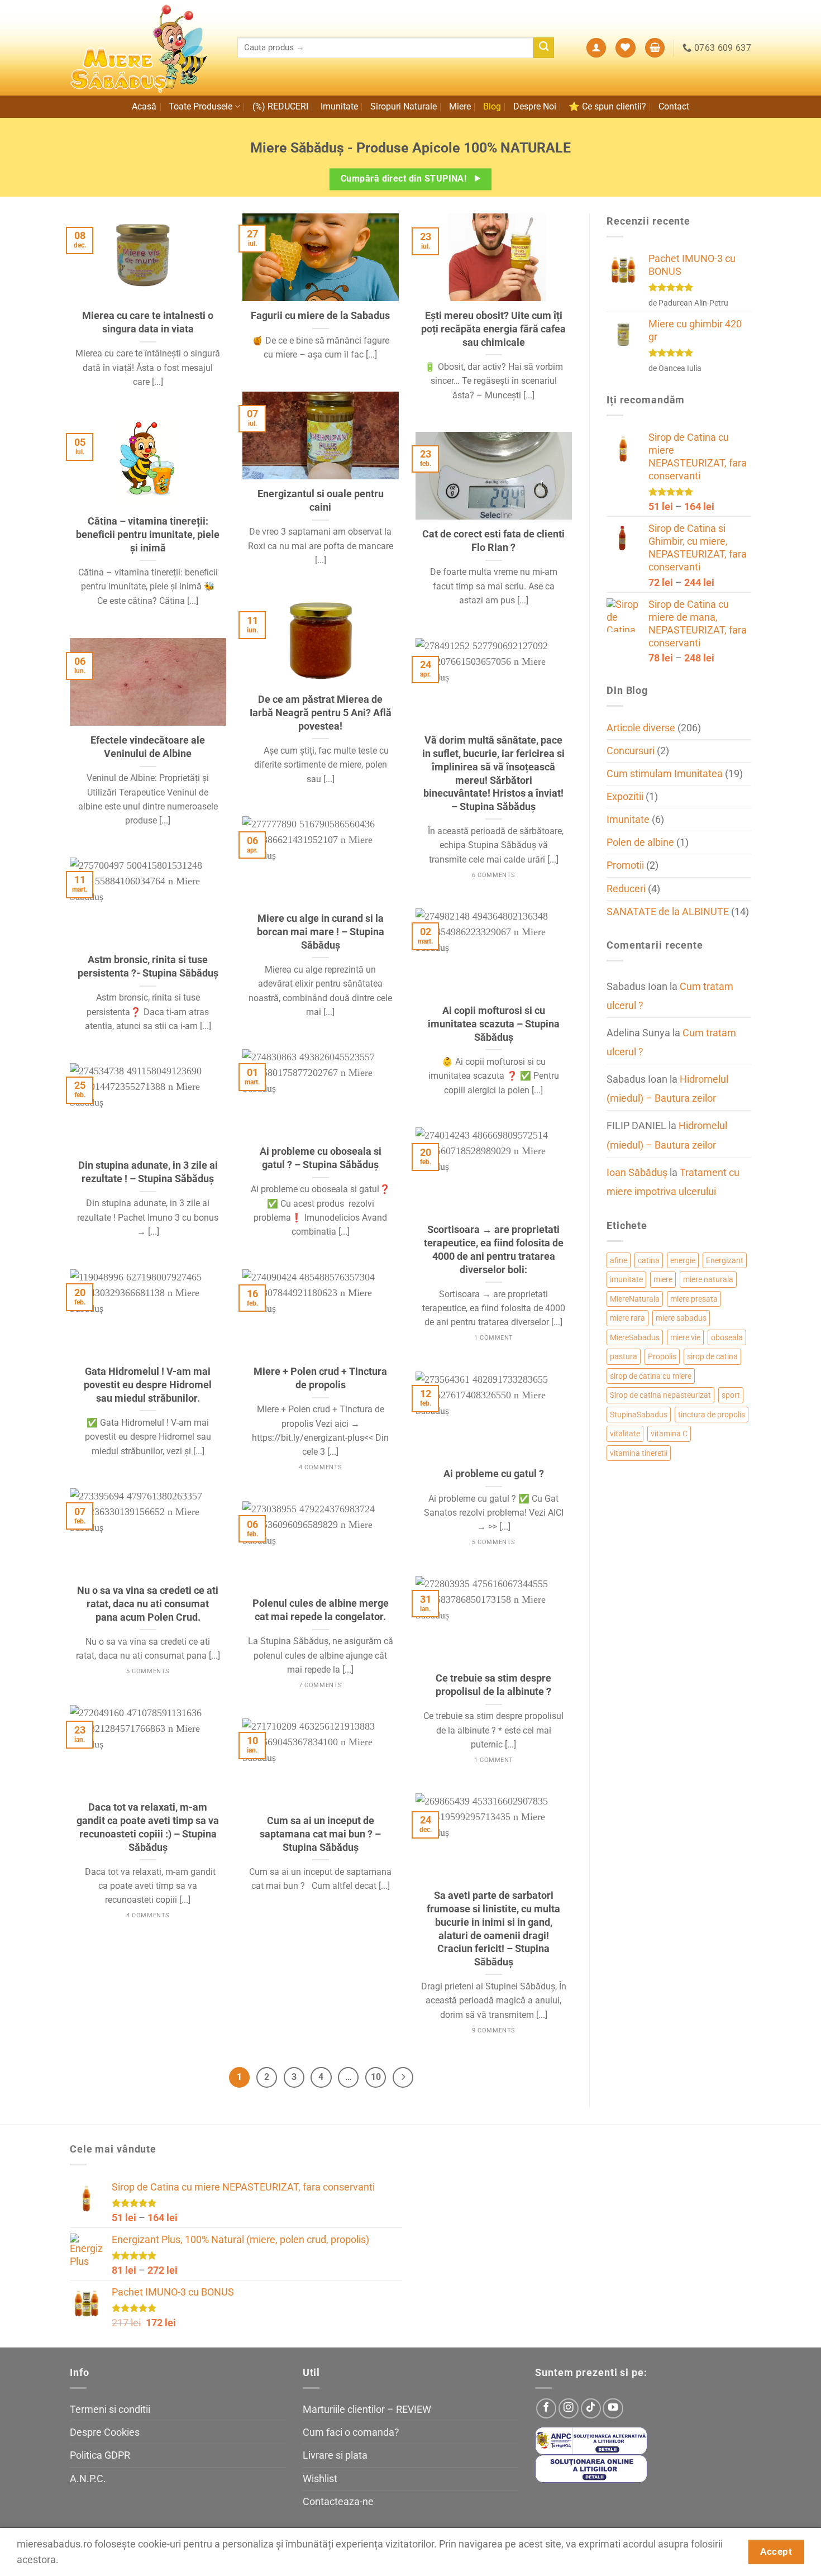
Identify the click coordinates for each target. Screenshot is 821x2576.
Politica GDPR (100, 2455)
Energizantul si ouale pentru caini (321, 500)
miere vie (685, 1337)
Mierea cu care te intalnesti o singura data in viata (148, 322)
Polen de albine (640, 842)
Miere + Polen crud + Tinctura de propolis (320, 1378)
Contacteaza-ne (338, 2502)
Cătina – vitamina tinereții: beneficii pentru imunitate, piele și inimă (148, 534)
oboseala (727, 1337)
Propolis (662, 1356)
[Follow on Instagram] (569, 2408)
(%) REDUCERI (280, 106)
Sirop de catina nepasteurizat (660, 1395)
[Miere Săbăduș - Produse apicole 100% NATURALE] (145, 48)
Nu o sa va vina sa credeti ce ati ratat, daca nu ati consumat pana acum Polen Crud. (148, 1603)
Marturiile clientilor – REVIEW (367, 2410)
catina (649, 1260)
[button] (596, 48)
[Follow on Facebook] (546, 2408)
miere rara (627, 1318)
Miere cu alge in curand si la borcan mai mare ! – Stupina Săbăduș (321, 931)
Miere (460, 106)
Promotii (625, 865)
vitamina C (669, 1434)
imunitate (626, 1279)
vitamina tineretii (639, 1453)
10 (376, 2077)
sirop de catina (712, 1356)
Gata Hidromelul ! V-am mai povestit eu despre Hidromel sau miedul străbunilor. (148, 1384)
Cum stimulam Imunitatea (665, 774)
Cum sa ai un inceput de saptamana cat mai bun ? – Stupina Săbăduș (320, 1834)
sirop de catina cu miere (651, 1376)
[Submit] (544, 48)
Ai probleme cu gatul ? (494, 1473)
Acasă (144, 106)
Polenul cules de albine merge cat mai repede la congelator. (321, 1610)
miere (663, 1279)
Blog (492, 106)
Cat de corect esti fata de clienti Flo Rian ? (493, 541)
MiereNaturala (635, 1299)
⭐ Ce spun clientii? (607, 106)
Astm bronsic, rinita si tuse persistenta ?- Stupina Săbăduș (148, 966)
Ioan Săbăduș (637, 1173)
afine (619, 1260)
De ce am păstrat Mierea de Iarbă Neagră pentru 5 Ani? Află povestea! (321, 712)
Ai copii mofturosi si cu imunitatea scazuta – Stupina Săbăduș (494, 1023)
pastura (624, 1356)
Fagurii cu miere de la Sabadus (320, 315)
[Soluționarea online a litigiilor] (591, 2468)
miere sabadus (681, 1318)
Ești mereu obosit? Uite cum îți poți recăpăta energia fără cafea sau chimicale (493, 328)
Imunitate (339, 106)
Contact (674, 106)
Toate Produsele (201, 106)
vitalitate (625, 1434)
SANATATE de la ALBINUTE (668, 912)
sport (731, 1395)
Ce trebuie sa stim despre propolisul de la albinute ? (493, 1685)
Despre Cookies (105, 2432)
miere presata (694, 1299)
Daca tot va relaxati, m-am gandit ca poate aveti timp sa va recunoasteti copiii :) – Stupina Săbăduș (148, 1827)
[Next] (403, 2077)
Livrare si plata (335, 2455)
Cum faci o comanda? (351, 2432)
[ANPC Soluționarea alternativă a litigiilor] (591, 2440)
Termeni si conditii (110, 2410)
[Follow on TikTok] (591, 2408)
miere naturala (708, 1279)
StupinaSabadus (639, 1415)
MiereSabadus (635, 1337)
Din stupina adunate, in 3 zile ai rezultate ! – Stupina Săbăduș (148, 1172)
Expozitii (625, 797)
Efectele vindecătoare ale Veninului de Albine (148, 747)
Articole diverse (641, 728)
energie (683, 1260)
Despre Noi (535, 106)
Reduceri (626, 889)
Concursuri (631, 751)
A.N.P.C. (88, 2479)
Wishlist (320, 2479)
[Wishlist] (625, 48)
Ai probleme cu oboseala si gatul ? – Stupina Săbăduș (321, 1158)
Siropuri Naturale (404, 106)
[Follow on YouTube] (613, 2408)
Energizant (725, 1260)
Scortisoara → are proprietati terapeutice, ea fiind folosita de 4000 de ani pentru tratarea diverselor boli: (494, 1249)
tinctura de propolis (712, 1415)
